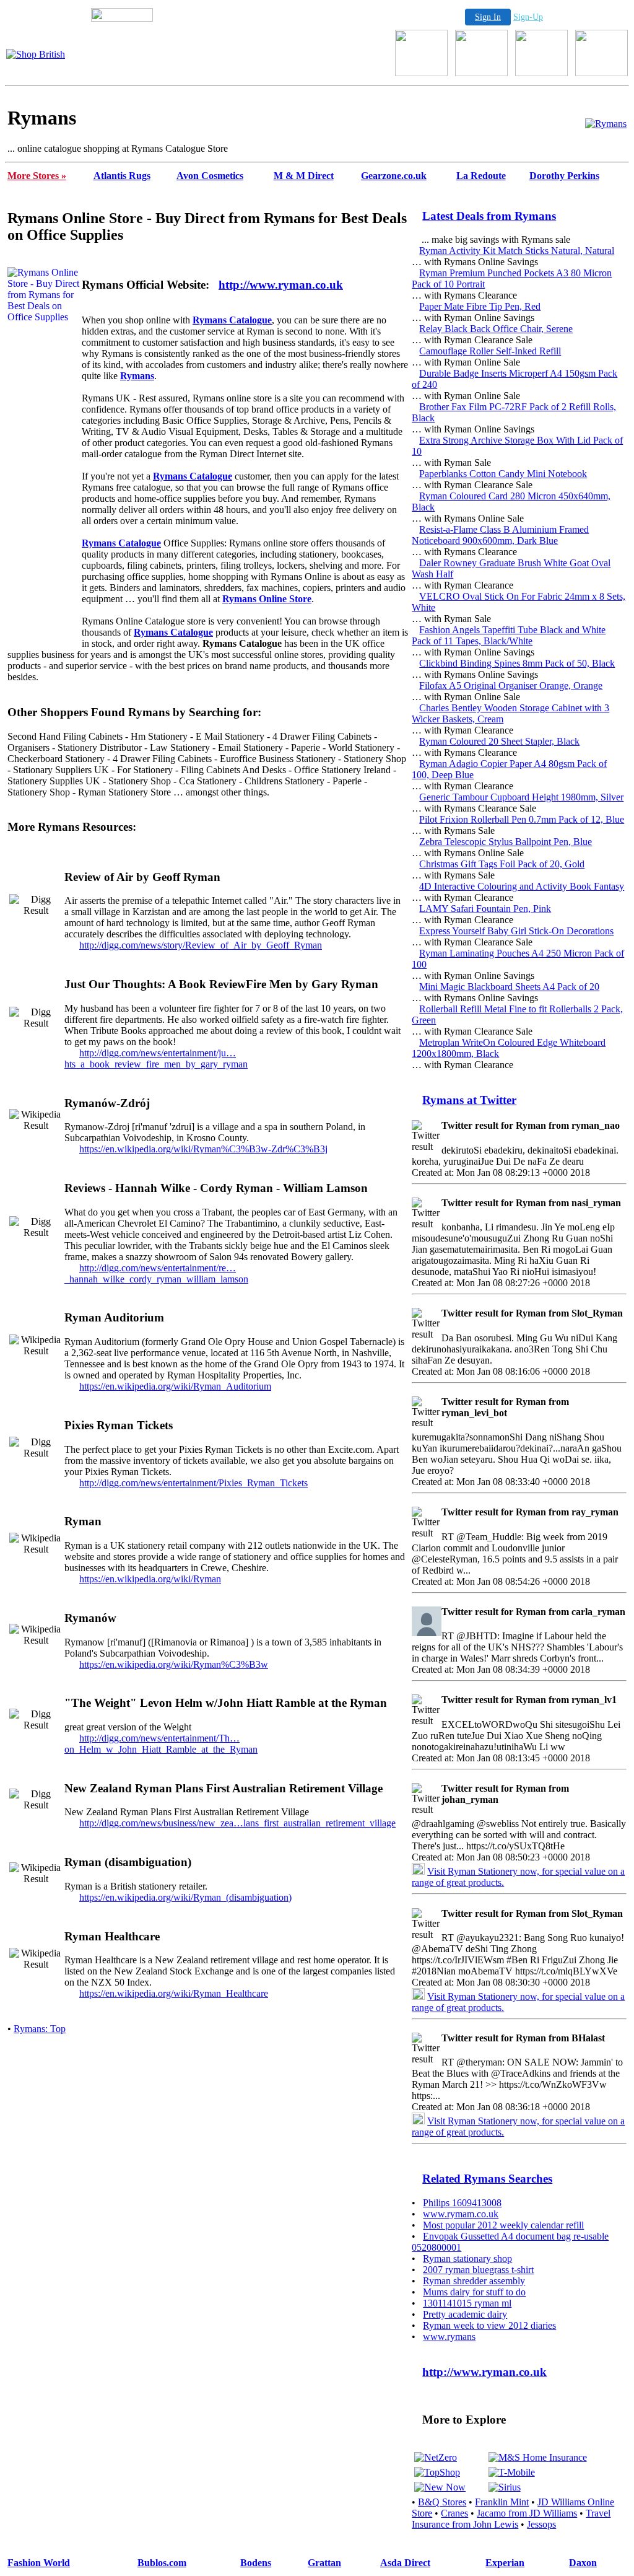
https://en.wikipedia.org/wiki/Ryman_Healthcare (174, 1993)
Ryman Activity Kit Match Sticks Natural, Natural (517, 251)
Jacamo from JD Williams (527, 2513)
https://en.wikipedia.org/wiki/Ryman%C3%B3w (174, 1664)
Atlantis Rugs (122, 176)
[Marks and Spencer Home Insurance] (538, 2457)
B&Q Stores (442, 2502)
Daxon (583, 2563)
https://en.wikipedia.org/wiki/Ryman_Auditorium (175, 1386)
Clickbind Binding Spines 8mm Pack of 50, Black (517, 663)
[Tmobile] (512, 2472)
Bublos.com (162, 2563)
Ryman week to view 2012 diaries (489, 2325)
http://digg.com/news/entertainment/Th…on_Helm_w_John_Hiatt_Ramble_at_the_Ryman (161, 1744)
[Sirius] (505, 2487)
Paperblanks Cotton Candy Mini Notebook (503, 474)
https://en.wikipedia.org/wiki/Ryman (150, 1579)
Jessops (541, 2524)
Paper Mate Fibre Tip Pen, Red (480, 306)
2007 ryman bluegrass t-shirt (478, 2270)
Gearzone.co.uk (394, 176)
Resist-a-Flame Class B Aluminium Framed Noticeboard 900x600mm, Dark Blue (500, 535)
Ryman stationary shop (467, 2258)
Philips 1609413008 (462, 2203)
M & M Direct (304, 176)
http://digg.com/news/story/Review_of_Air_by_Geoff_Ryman (201, 945)
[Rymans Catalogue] (606, 124)
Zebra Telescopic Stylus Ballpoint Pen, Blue (506, 842)
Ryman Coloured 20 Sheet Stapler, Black (499, 741)
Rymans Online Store (267, 599)
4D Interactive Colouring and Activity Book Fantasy (522, 886)
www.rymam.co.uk (461, 2214)
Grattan (324, 2563)
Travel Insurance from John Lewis (511, 2519)
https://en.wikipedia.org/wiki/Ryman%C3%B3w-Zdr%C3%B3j (203, 1149)
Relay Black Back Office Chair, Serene (496, 329)
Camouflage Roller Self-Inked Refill (490, 351)
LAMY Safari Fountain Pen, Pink (485, 909)
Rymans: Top (40, 2029)
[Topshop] (437, 2472)
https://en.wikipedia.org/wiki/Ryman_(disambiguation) (185, 1897)
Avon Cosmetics (210, 176)
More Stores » (37, 176)
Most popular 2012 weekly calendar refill (503, 2225)
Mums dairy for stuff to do (474, 2292)
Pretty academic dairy (465, 2314)
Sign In (488, 17)
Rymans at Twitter (469, 1100)
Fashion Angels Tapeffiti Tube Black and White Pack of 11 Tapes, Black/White (509, 635)
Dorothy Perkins (564, 176)
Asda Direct (405, 2563)
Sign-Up (528, 17)
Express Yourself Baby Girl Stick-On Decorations (516, 931)
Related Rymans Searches (487, 2179)
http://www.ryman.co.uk (281, 285)
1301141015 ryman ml (467, 2303)
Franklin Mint (502, 2502)
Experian (505, 2563)
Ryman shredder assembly (474, 2281)
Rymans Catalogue (232, 320)
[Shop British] (36, 54)
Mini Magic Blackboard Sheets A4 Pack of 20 (509, 987)
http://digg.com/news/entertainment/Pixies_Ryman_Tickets (193, 1483)
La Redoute (481, 176)
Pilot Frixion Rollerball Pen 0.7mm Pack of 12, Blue (522, 819)
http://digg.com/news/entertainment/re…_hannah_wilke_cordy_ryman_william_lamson (156, 1273)
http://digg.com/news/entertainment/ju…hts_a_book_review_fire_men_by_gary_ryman (156, 1058)
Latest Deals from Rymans (489, 216)
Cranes (454, 2513)
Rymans (137, 376)
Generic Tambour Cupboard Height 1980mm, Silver (521, 797)
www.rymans (449, 2337)
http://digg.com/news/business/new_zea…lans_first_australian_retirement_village (237, 1823)
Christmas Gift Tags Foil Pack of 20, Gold (502, 864)
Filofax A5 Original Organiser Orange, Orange (511, 686)
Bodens (256, 2563)
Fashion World (39, 2563)
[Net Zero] (436, 2457)
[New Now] (440, 2487)
